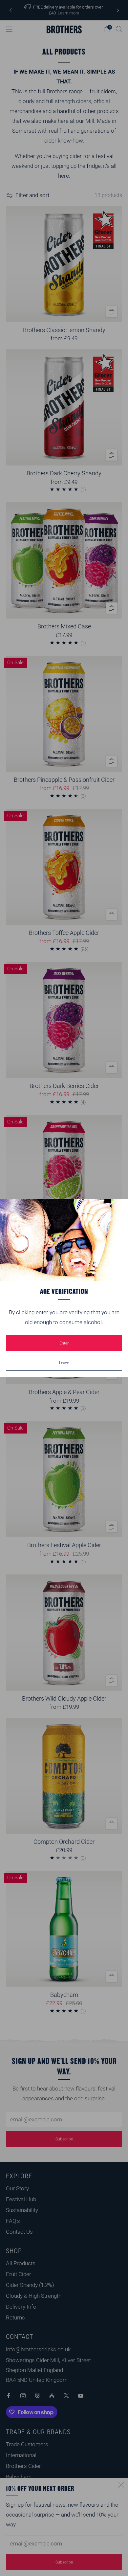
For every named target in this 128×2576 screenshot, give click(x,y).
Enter (64, 1343)
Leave (64, 1363)
